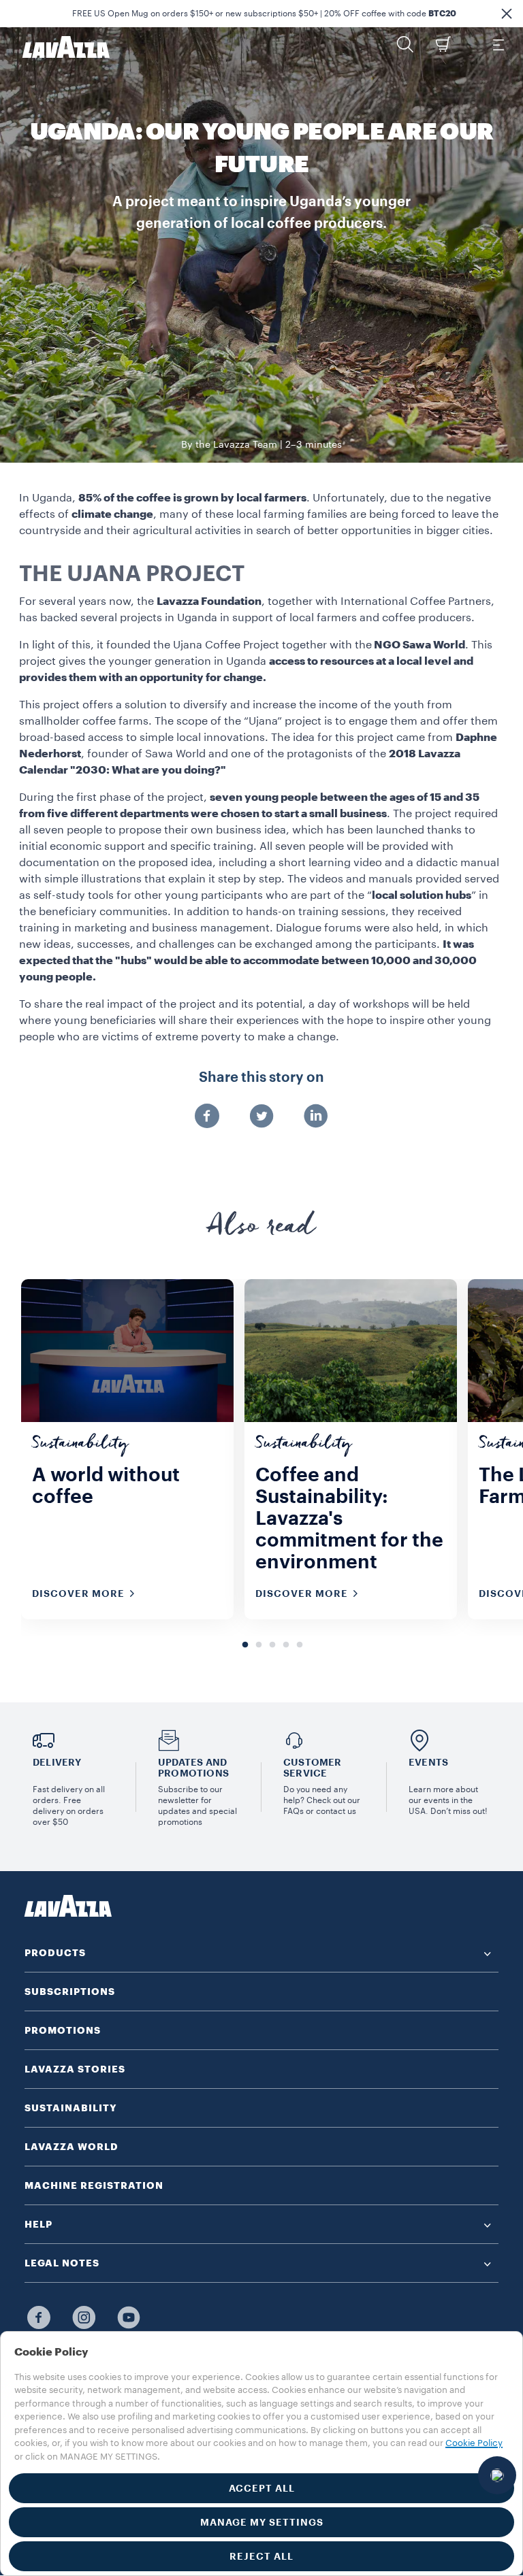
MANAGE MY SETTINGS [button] (262, 2522)
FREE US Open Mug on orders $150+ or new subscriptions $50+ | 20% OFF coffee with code (264, 14)
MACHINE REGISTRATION (94, 2185)
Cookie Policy (474, 2443)
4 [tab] (286, 1645)
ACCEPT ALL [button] (262, 2488)
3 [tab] (272, 1645)
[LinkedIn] (316, 1117)
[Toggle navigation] (498, 44)
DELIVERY (57, 1762)
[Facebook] (207, 1117)
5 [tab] (300, 1645)
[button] (507, 14)
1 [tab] (245, 1645)
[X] (261, 1117)
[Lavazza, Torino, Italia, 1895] (58, 47)
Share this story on (261, 1078)
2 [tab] (259, 1645)
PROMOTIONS (63, 2030)
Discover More (78, 1594)
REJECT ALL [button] (261, 2556)
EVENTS (428, 1762)
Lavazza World (72, 2147)
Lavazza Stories (75, 2069)
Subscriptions (70, 1992)
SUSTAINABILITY (71, 2108)
